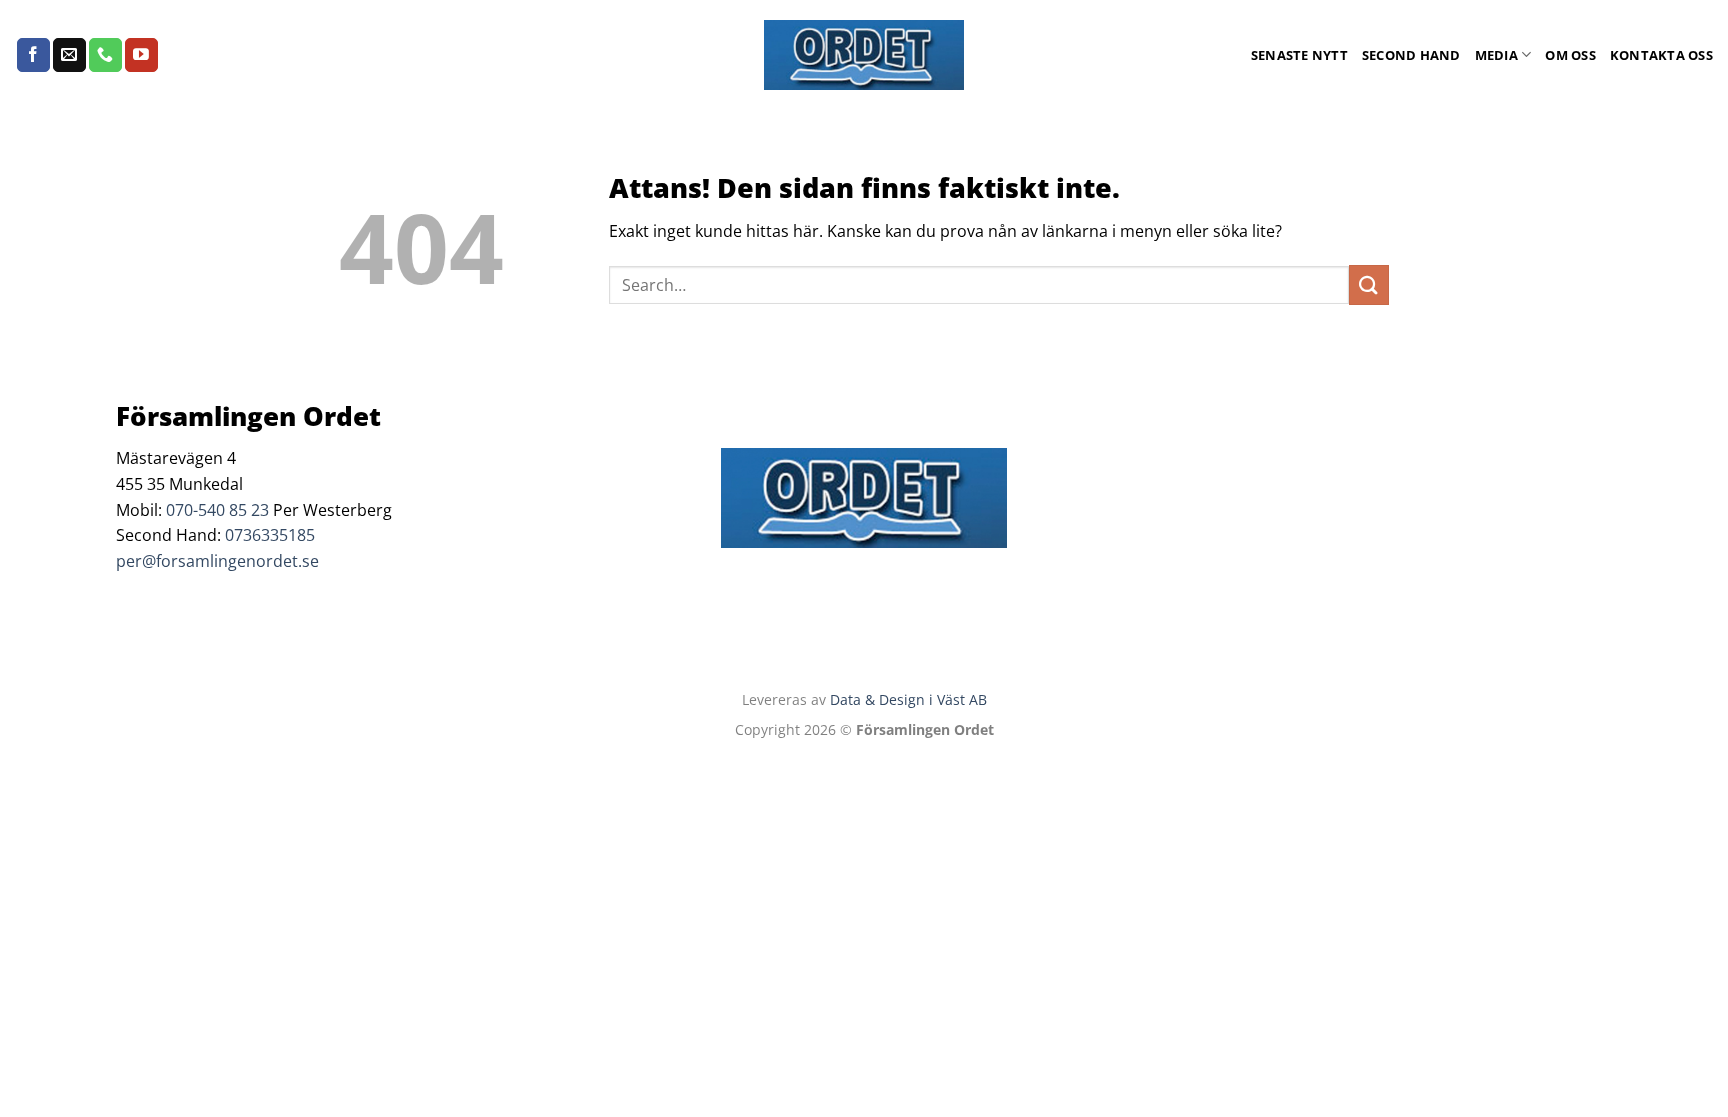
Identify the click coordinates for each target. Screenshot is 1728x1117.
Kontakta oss (1661, 55)
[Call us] (105, 55)
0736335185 (270, 535)
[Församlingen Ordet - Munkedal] (864, 55)
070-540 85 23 (217, 510)
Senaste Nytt (1299, 55)
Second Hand (1411, 55)
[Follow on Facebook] (33, 55)
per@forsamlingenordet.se (217, 561)
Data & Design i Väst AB (908, 699)
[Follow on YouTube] (141, 55)
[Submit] (1369, 284)
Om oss (1570, 55)
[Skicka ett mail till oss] (69, 55)
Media (1496, 55)
